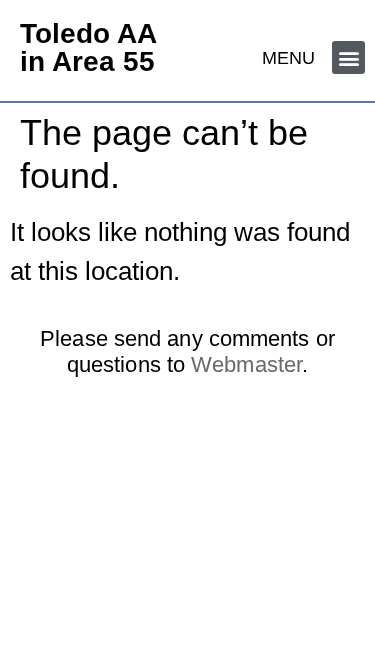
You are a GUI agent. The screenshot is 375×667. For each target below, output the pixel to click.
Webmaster (246, 364)
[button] (348, 57)
